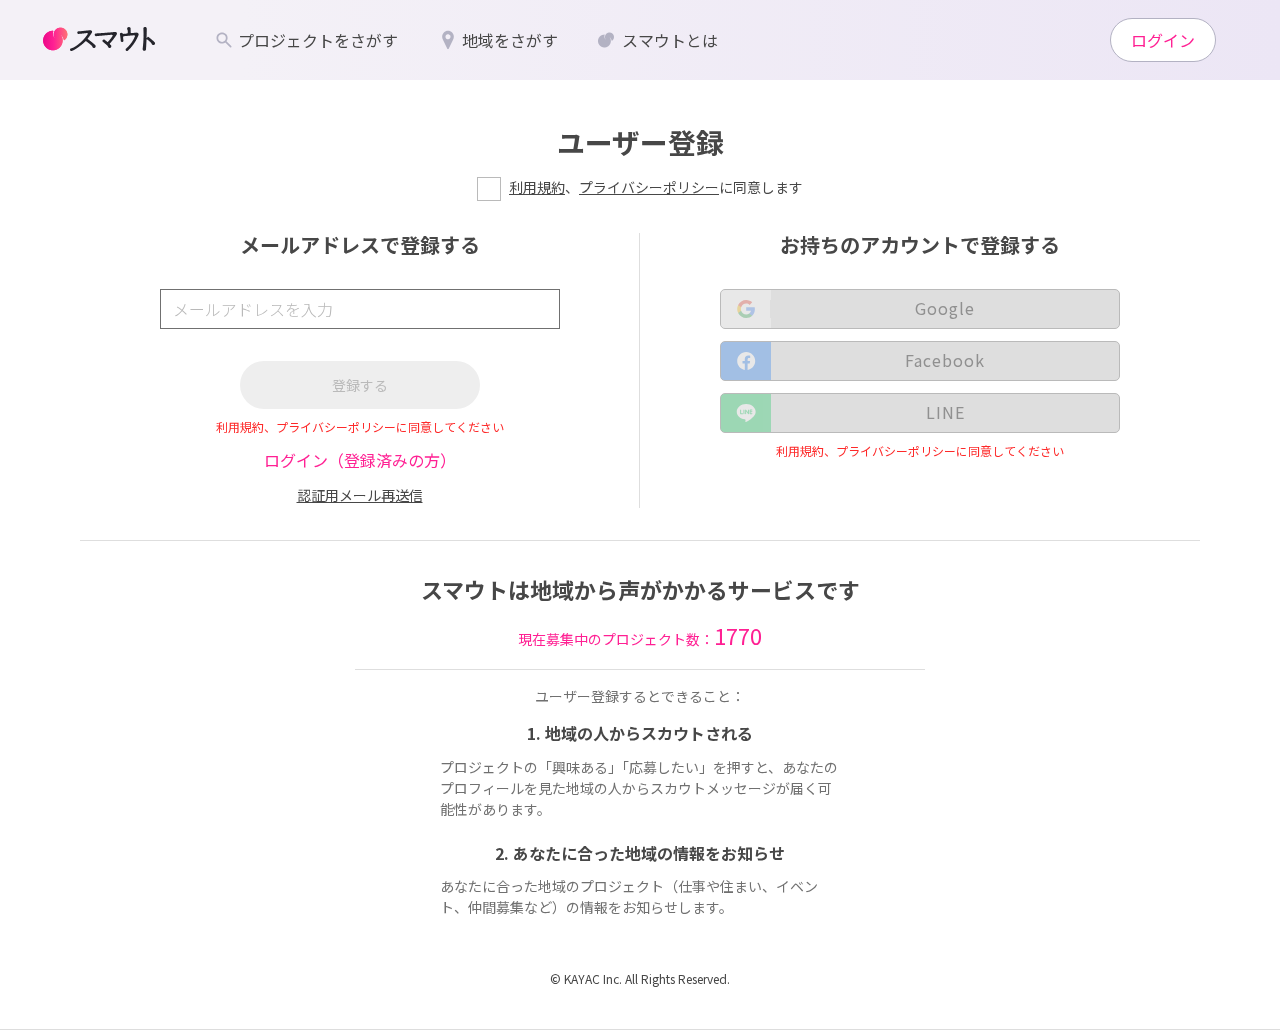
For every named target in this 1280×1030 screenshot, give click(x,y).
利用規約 (537, 187)
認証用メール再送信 (360, 495)
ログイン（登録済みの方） (360, 460)
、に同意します (656, 187)
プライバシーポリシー (649, 187)
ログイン (1163, 40)
